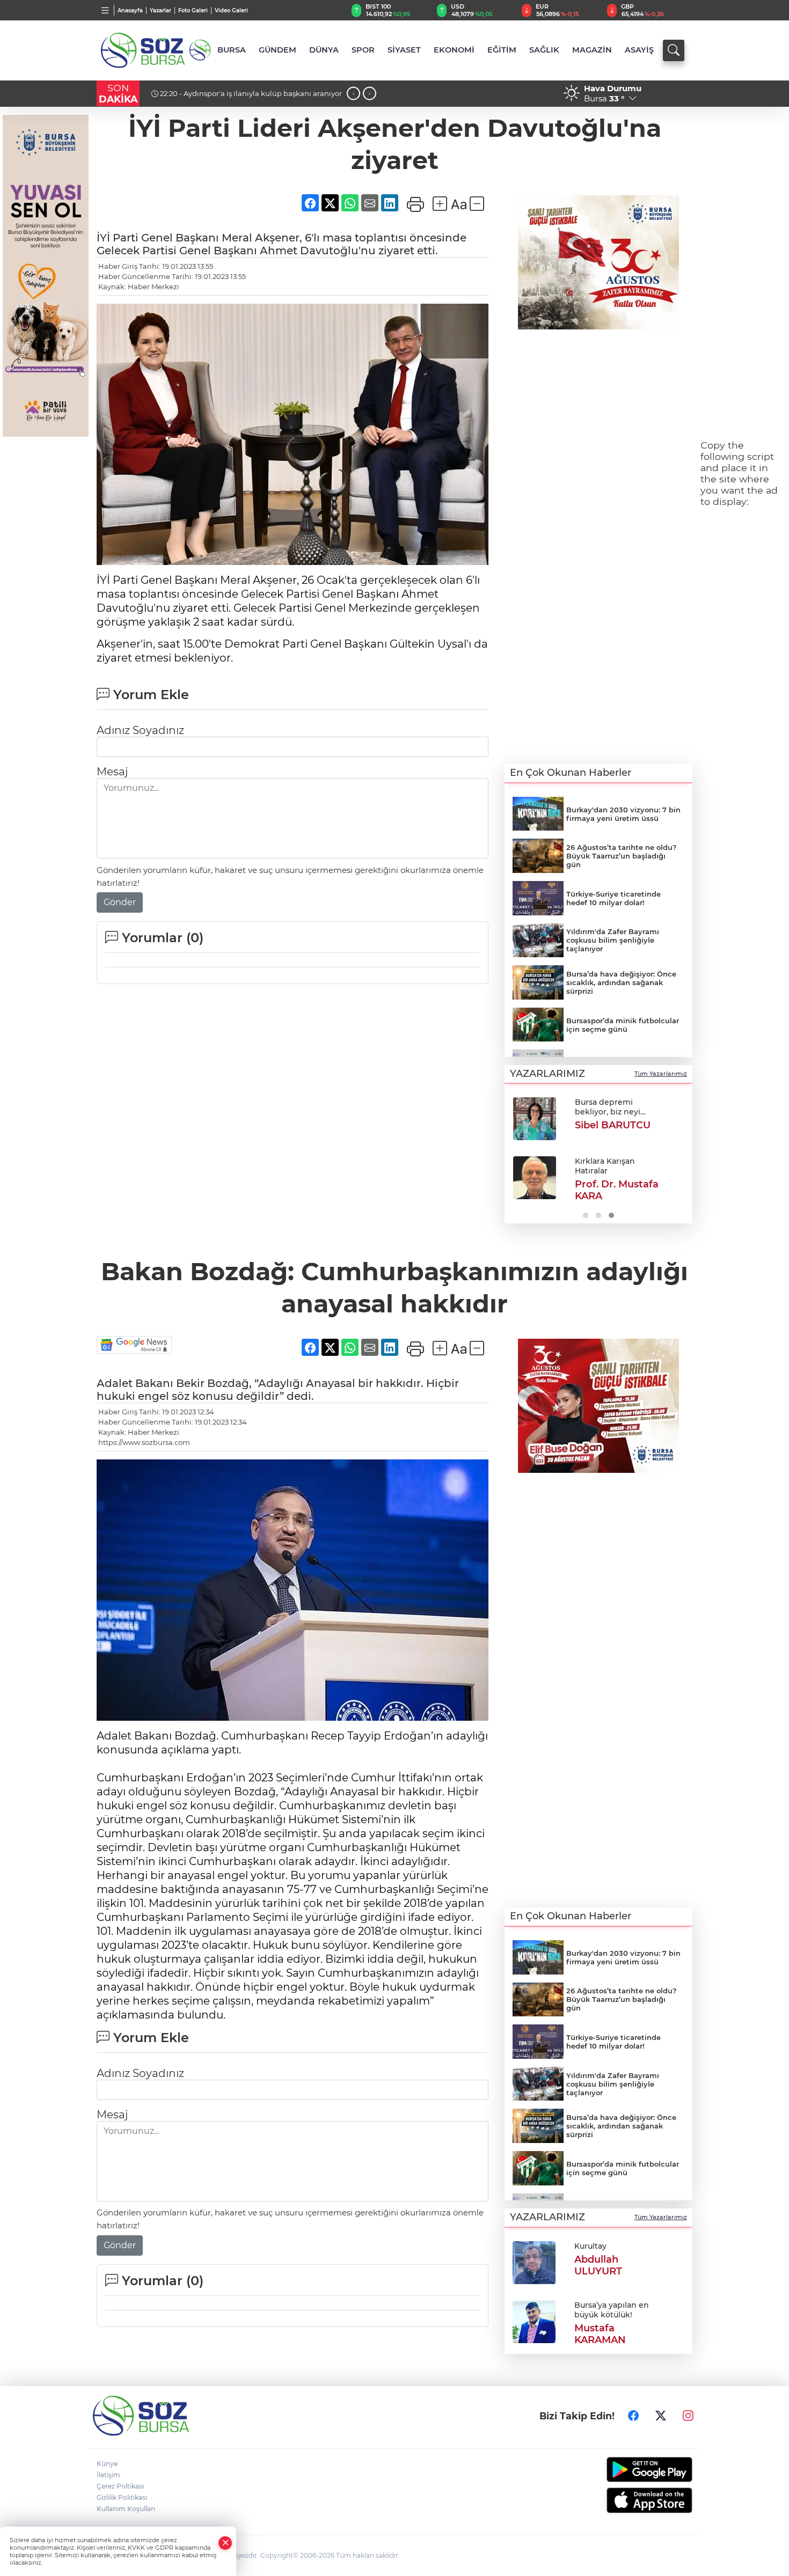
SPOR (363, 50)
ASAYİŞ (639, 50)
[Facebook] (633, 2416)
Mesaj (112, 772)
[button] (517, 1157)
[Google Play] (624, 2469)
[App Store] (624, 2500)
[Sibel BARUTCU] (535, 1119)
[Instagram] (688, 2416)
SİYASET (404, 50)
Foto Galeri (193, 10)
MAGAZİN (592, 50)
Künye (107, 2464)
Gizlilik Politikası (122, 2497)
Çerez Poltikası (120, 2486)
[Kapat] (225, 2543)
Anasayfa (130, 10)
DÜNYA (324, 50)
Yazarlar (160, 10)
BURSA (232, 50)
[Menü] (105, 10)
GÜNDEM (277, 50)
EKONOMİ (454, 50)
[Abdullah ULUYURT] (534, 2262)
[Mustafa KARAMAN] (534, 2321)
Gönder (120, 902)
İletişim (108, 2475)
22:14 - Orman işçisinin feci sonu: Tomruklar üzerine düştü (245, 98)
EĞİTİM (502, 50)
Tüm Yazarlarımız (661, 1074)
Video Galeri (231, 10)
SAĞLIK (544, 50)
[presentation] (353, 94)
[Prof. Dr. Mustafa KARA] (535, 1178)
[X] (661, 2416)
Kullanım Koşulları (126, 2509)
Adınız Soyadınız (140, 730)
